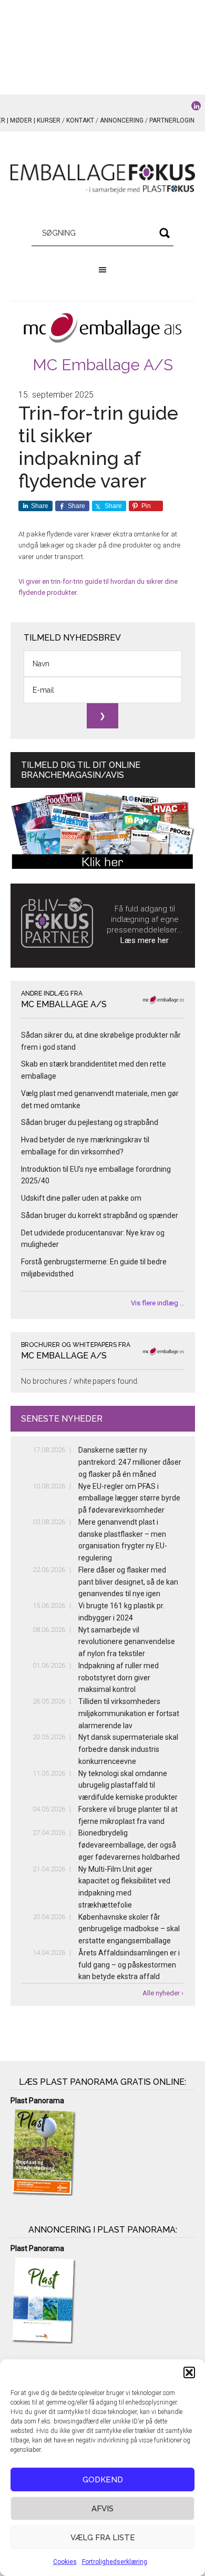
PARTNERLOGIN (172, 120)
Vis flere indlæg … (158, 1303)
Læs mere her (145, 940)
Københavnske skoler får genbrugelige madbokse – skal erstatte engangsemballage (129, 1929)
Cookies (65, 2562)
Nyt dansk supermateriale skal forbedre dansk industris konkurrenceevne (128, 1749)
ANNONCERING (122, 120)
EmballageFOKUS (103, 179)
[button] (189, 2372)
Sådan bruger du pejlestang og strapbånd (90, 1122)
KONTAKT (80, 120)
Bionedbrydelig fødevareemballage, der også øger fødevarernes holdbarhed (129, 1845)
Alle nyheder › (163, 1993)
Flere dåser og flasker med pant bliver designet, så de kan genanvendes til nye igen (128, 1582)
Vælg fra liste (103, 2538)
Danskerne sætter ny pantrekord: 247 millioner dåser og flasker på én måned (130, 1462)
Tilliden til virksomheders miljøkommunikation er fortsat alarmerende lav (129, 1713)
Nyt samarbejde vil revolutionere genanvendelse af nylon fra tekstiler (127, 1642)
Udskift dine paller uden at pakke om (81, 1198)
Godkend (103, 2480)
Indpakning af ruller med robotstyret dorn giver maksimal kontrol (119, 1678)
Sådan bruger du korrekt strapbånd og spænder (100, 1215)
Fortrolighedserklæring (115, 2562)
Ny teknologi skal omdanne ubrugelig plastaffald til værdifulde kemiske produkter (128, 1786)
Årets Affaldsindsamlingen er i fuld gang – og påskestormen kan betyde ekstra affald (129, 1965)
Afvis (102, 2509)
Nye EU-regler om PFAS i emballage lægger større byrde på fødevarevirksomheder (129, 1498)
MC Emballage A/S (103, 365)
